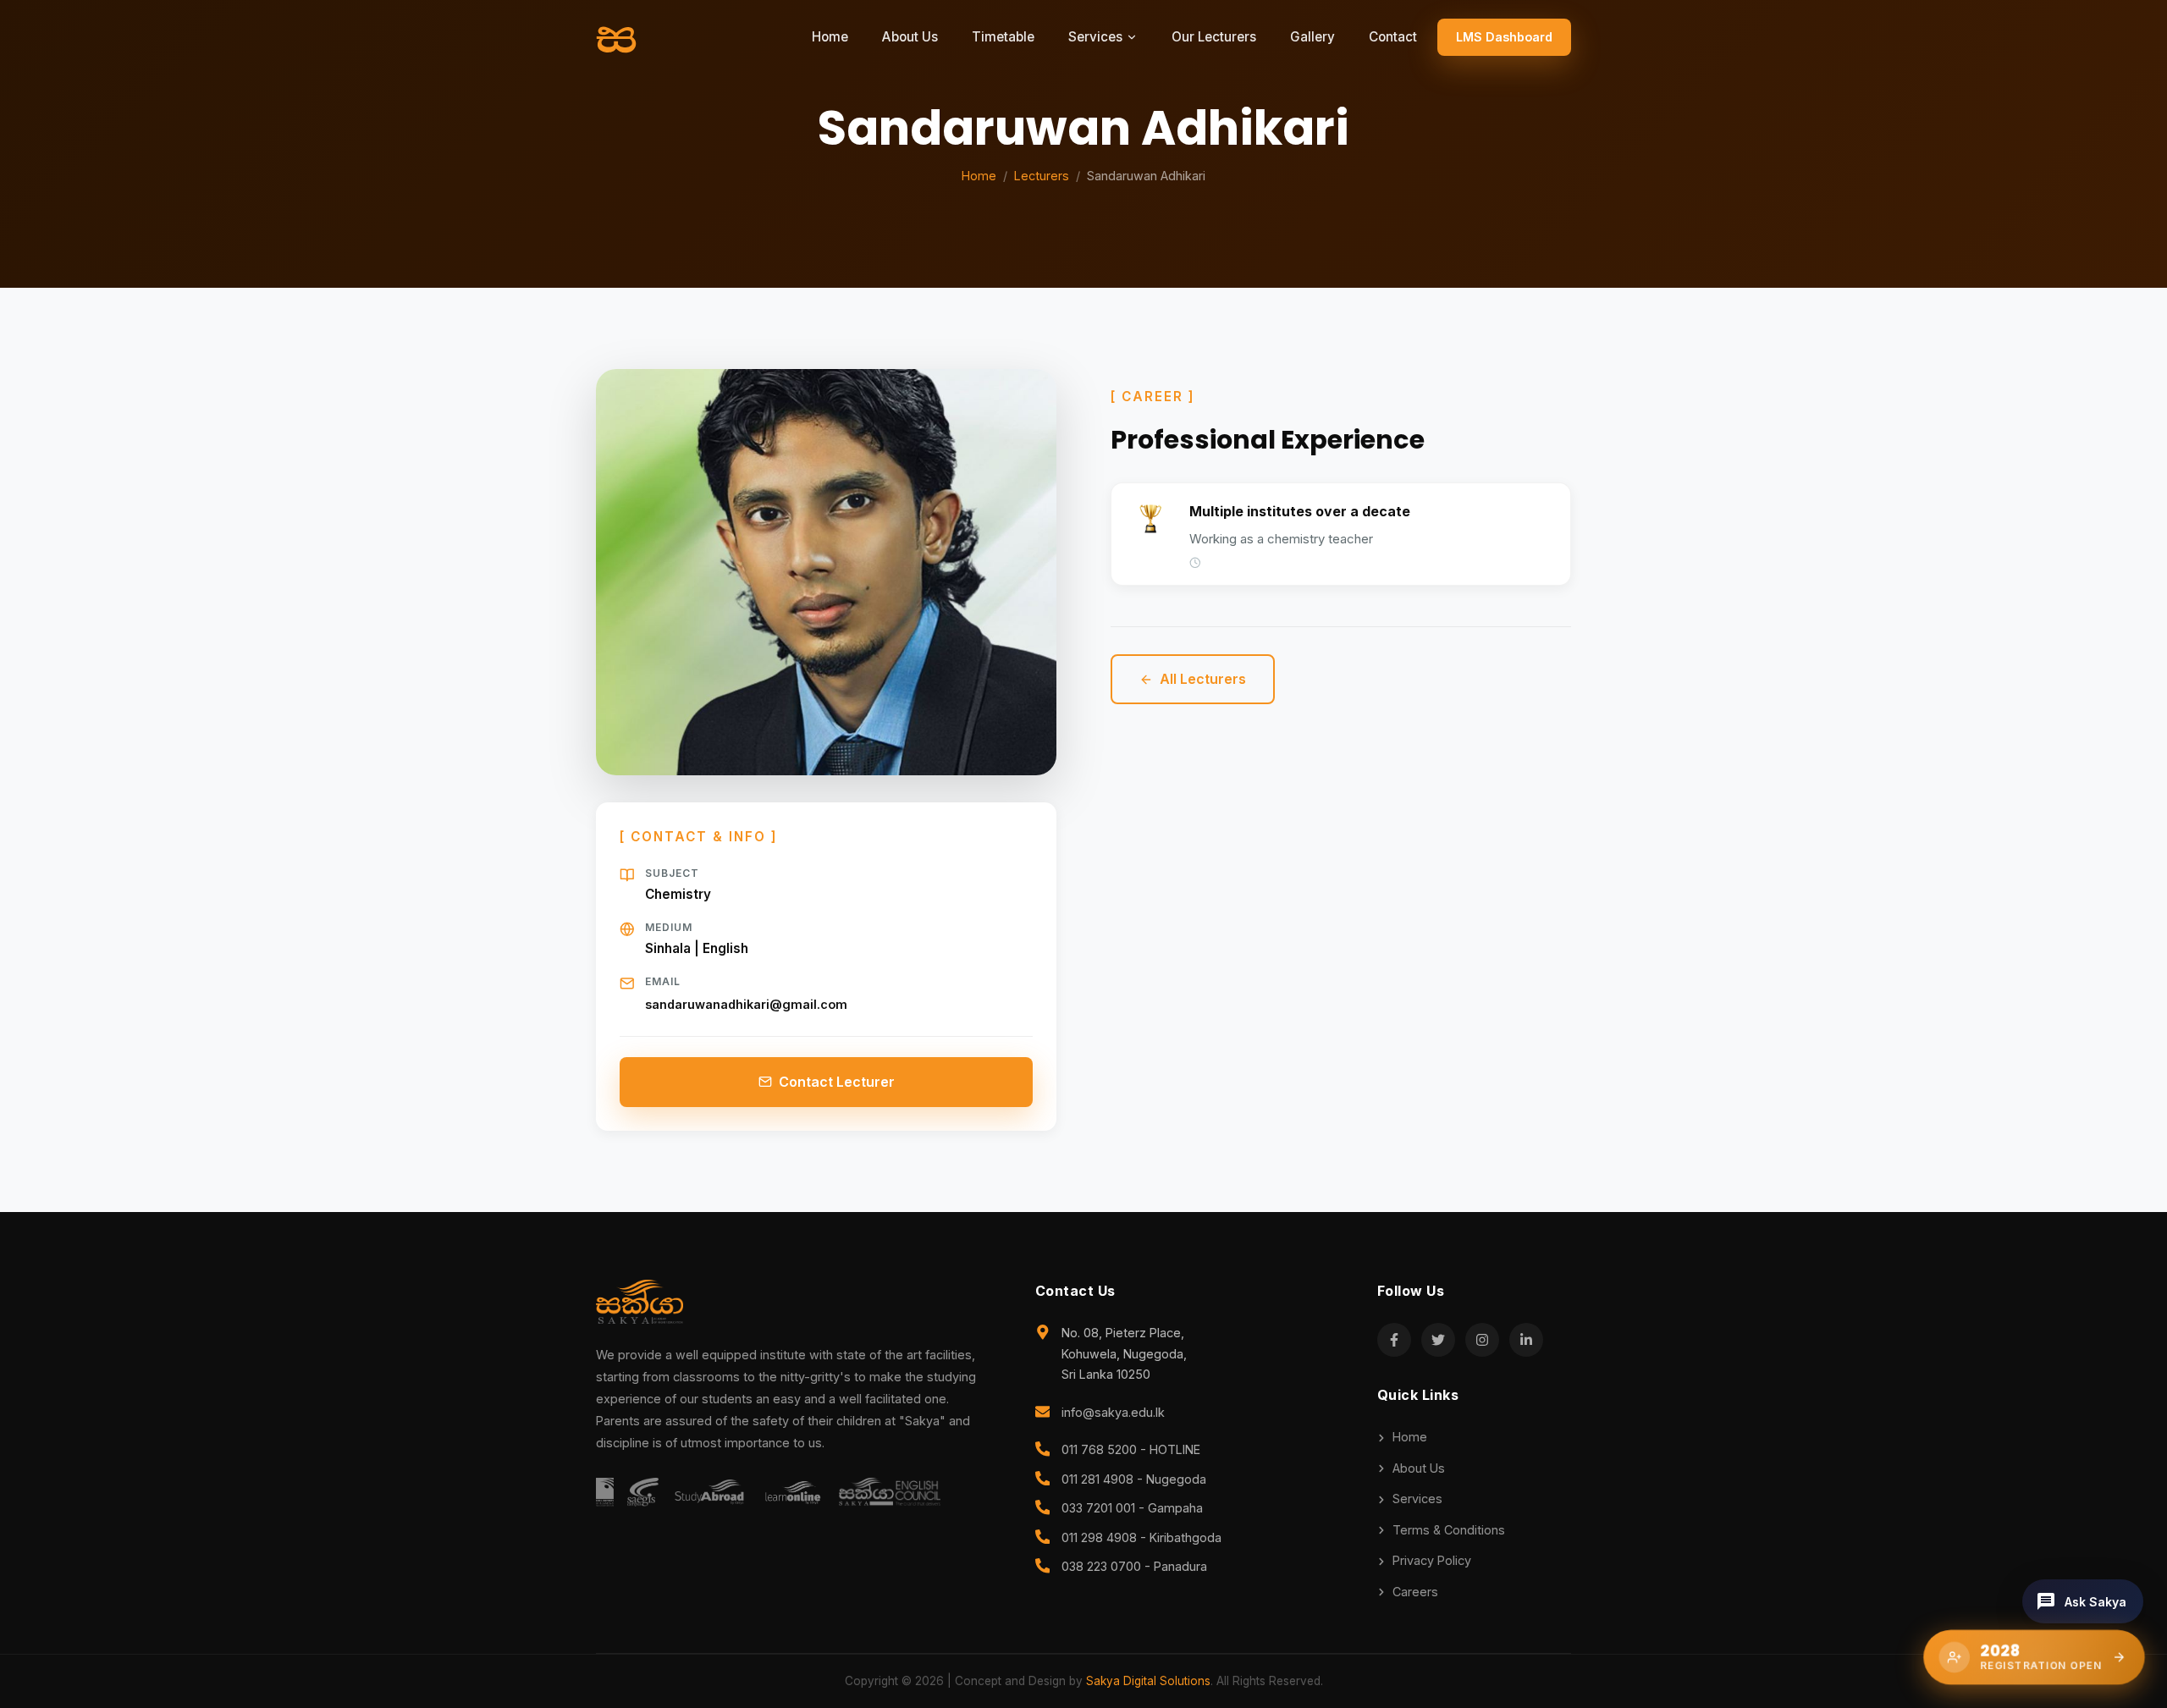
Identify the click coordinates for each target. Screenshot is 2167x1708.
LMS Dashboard (1504, 37)
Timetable (1003, 37)
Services (1417, 1499)
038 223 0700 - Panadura (1134, 1566)
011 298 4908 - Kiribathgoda (1141, 1537)
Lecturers (1042, 176)
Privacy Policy (1432, 1560)
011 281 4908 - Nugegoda (1134, 1479)
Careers (1415, 1592)
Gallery (1312, 37)
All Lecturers (1203, 679)
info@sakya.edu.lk (1113, 1412)
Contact (1393, 37)
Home (830, 37)
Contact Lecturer (837, 1082)
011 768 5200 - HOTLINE (1131, 1449)
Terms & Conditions (1449, 1530)
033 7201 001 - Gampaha (1132, 1508)
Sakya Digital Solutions (1148, 1681)
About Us (910, 37)
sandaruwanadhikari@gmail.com (746, 1004)
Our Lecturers (1214, 37)
